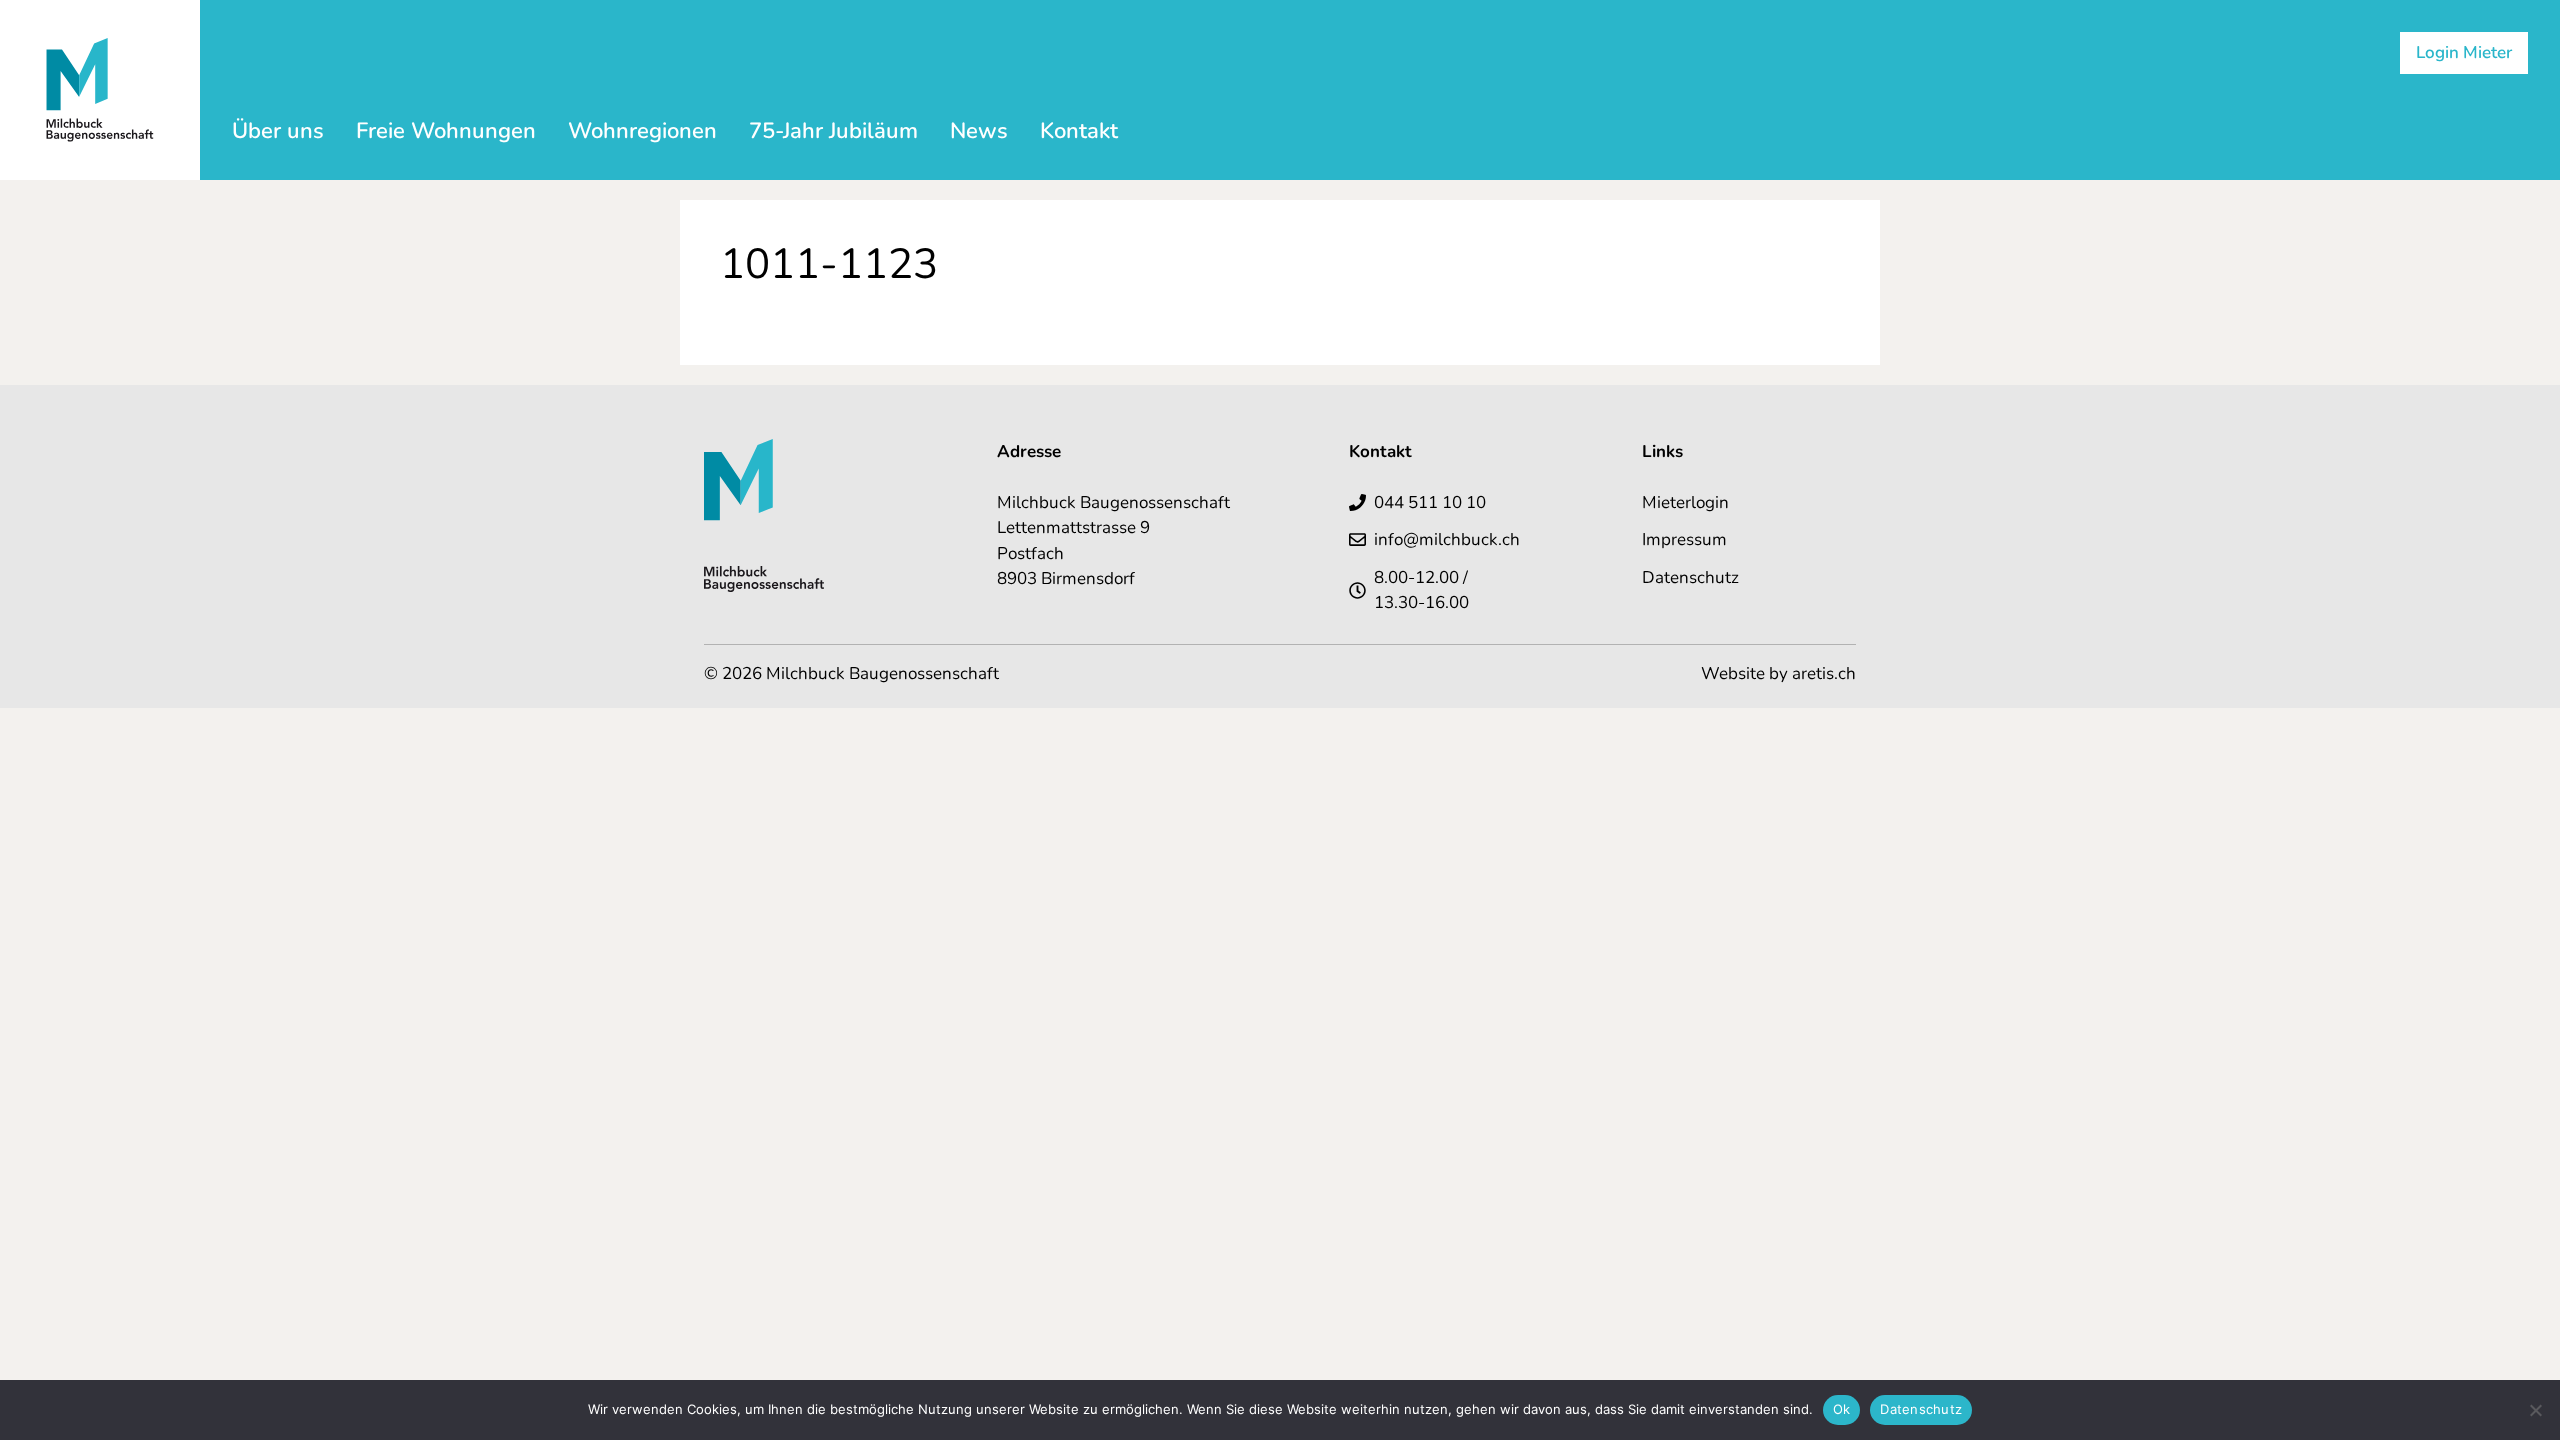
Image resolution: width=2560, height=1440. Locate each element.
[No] (2535, 1410)
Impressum (1684, 539)
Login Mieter (2464, 52)
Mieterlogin (1685, 502)
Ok (1842, 1409)
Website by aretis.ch (1778, 673)
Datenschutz (1690, 577)
